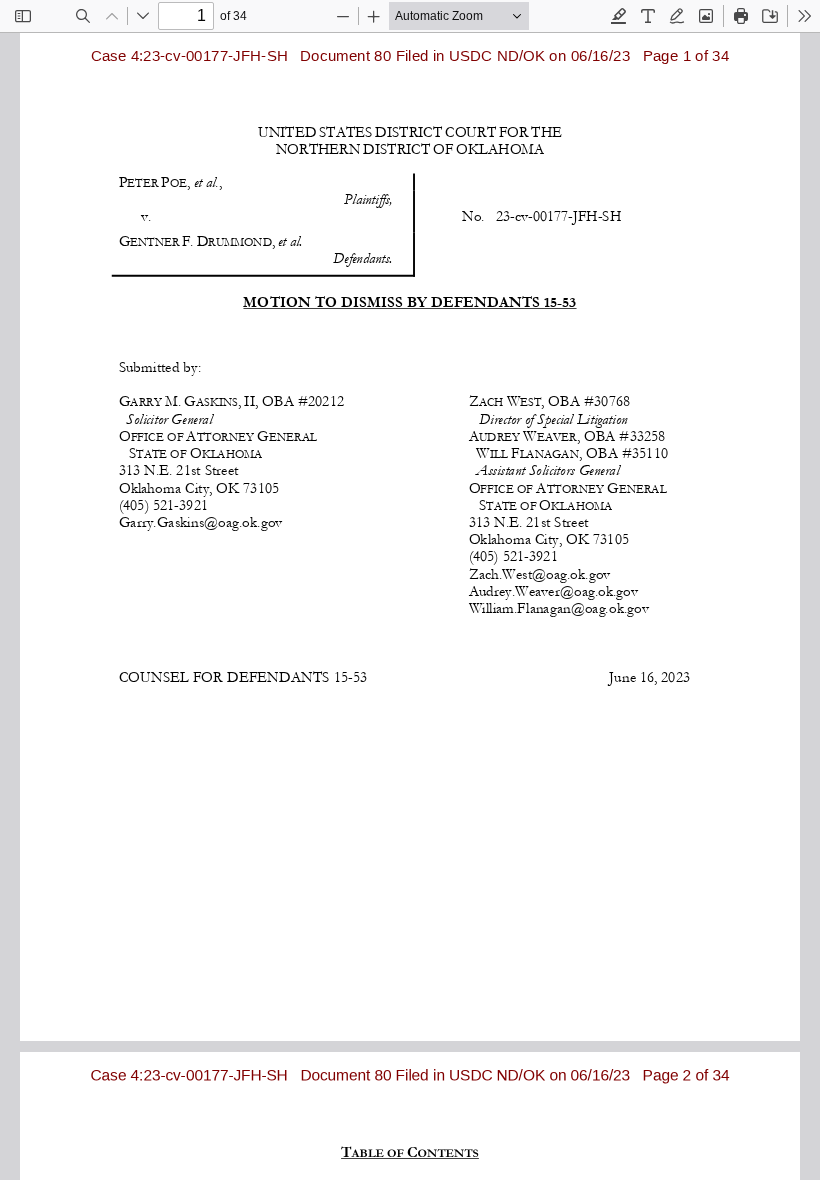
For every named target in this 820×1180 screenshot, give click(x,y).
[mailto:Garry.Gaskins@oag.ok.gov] (200, 521)
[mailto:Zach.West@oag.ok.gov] (539, 573)
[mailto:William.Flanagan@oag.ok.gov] (557, 607)
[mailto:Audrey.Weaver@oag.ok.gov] (553, 590)
